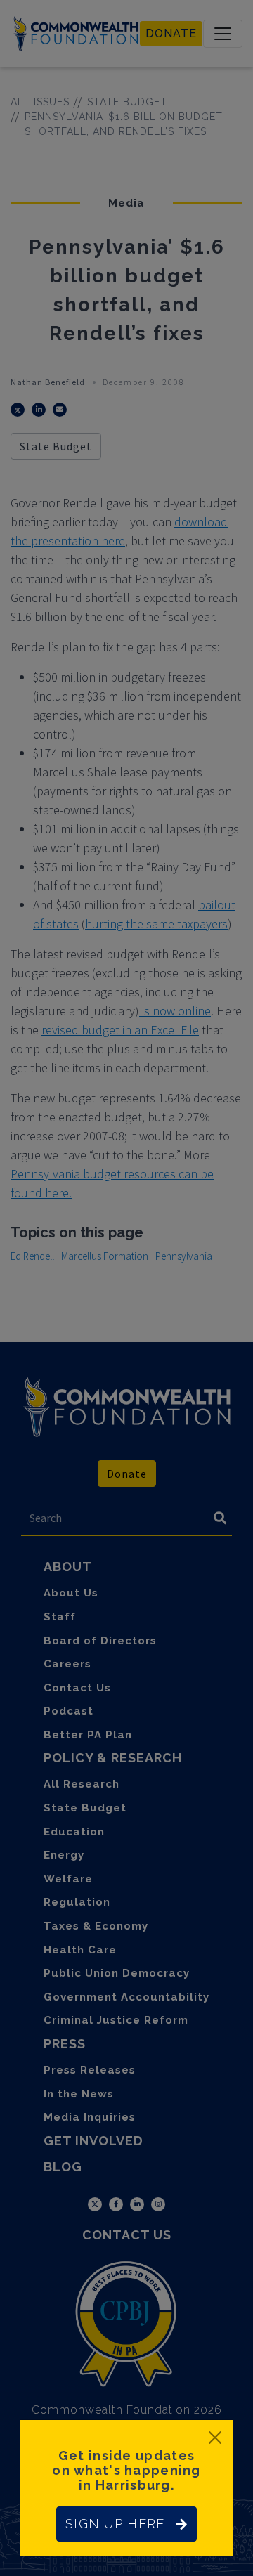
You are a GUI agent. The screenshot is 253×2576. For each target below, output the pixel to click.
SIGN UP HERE (115, 2524)
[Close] (215, 2438)
